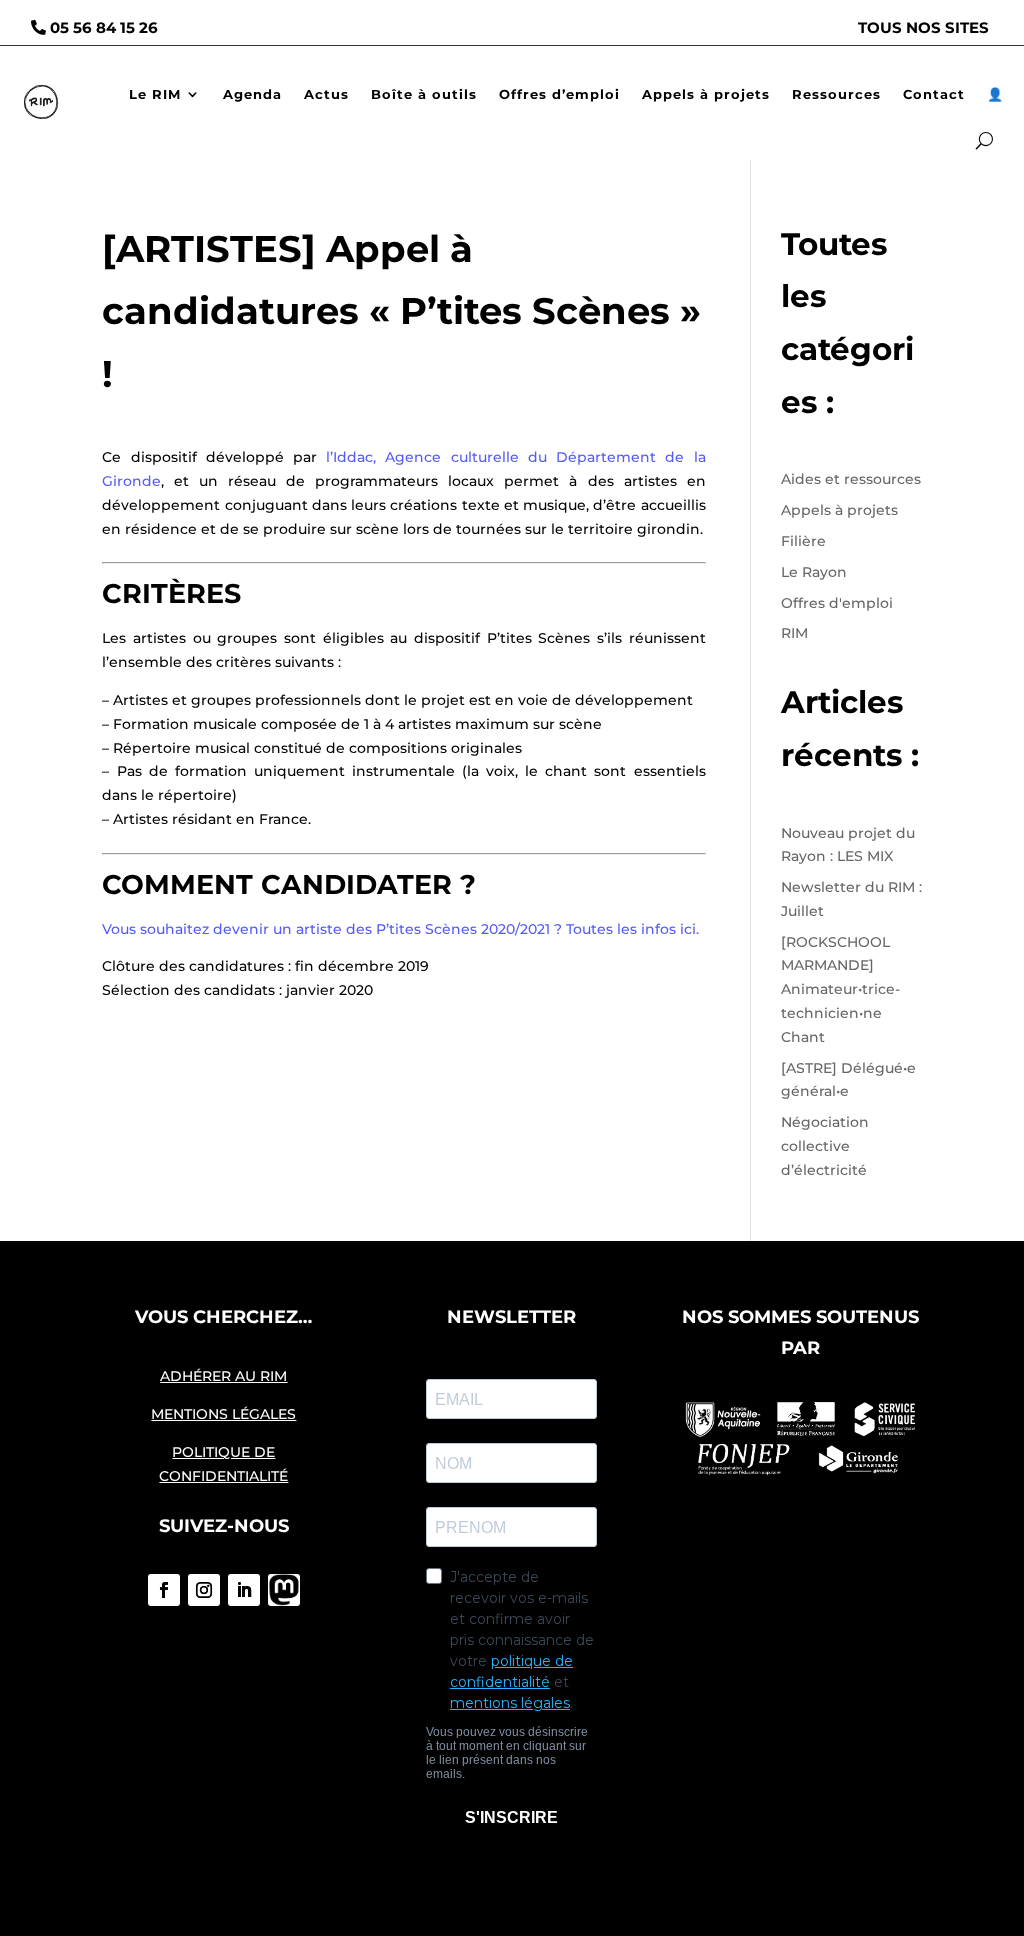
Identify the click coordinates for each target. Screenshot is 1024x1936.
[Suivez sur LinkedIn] (244, 1590)
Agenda (252, 94)
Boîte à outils (424, 94)
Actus (326, 94)
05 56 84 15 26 (104, 27)
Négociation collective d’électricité (825, 1146)
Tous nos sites (923, 27)
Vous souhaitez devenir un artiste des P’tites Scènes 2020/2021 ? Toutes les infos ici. (400, 929)
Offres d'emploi (837, 603)
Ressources (836, 94)
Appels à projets (706, 94)
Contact (934, 94)
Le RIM (155, 94)
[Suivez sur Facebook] (164, 1590)
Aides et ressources (851, 479)
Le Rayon (814, 572)
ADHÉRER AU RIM (223, 1376)
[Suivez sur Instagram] (204, 1590)
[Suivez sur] (284, 1590)
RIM (794, 633)
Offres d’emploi (559, 94)
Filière (803, 541)
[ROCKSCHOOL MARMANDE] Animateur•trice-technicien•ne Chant (840, 989)
